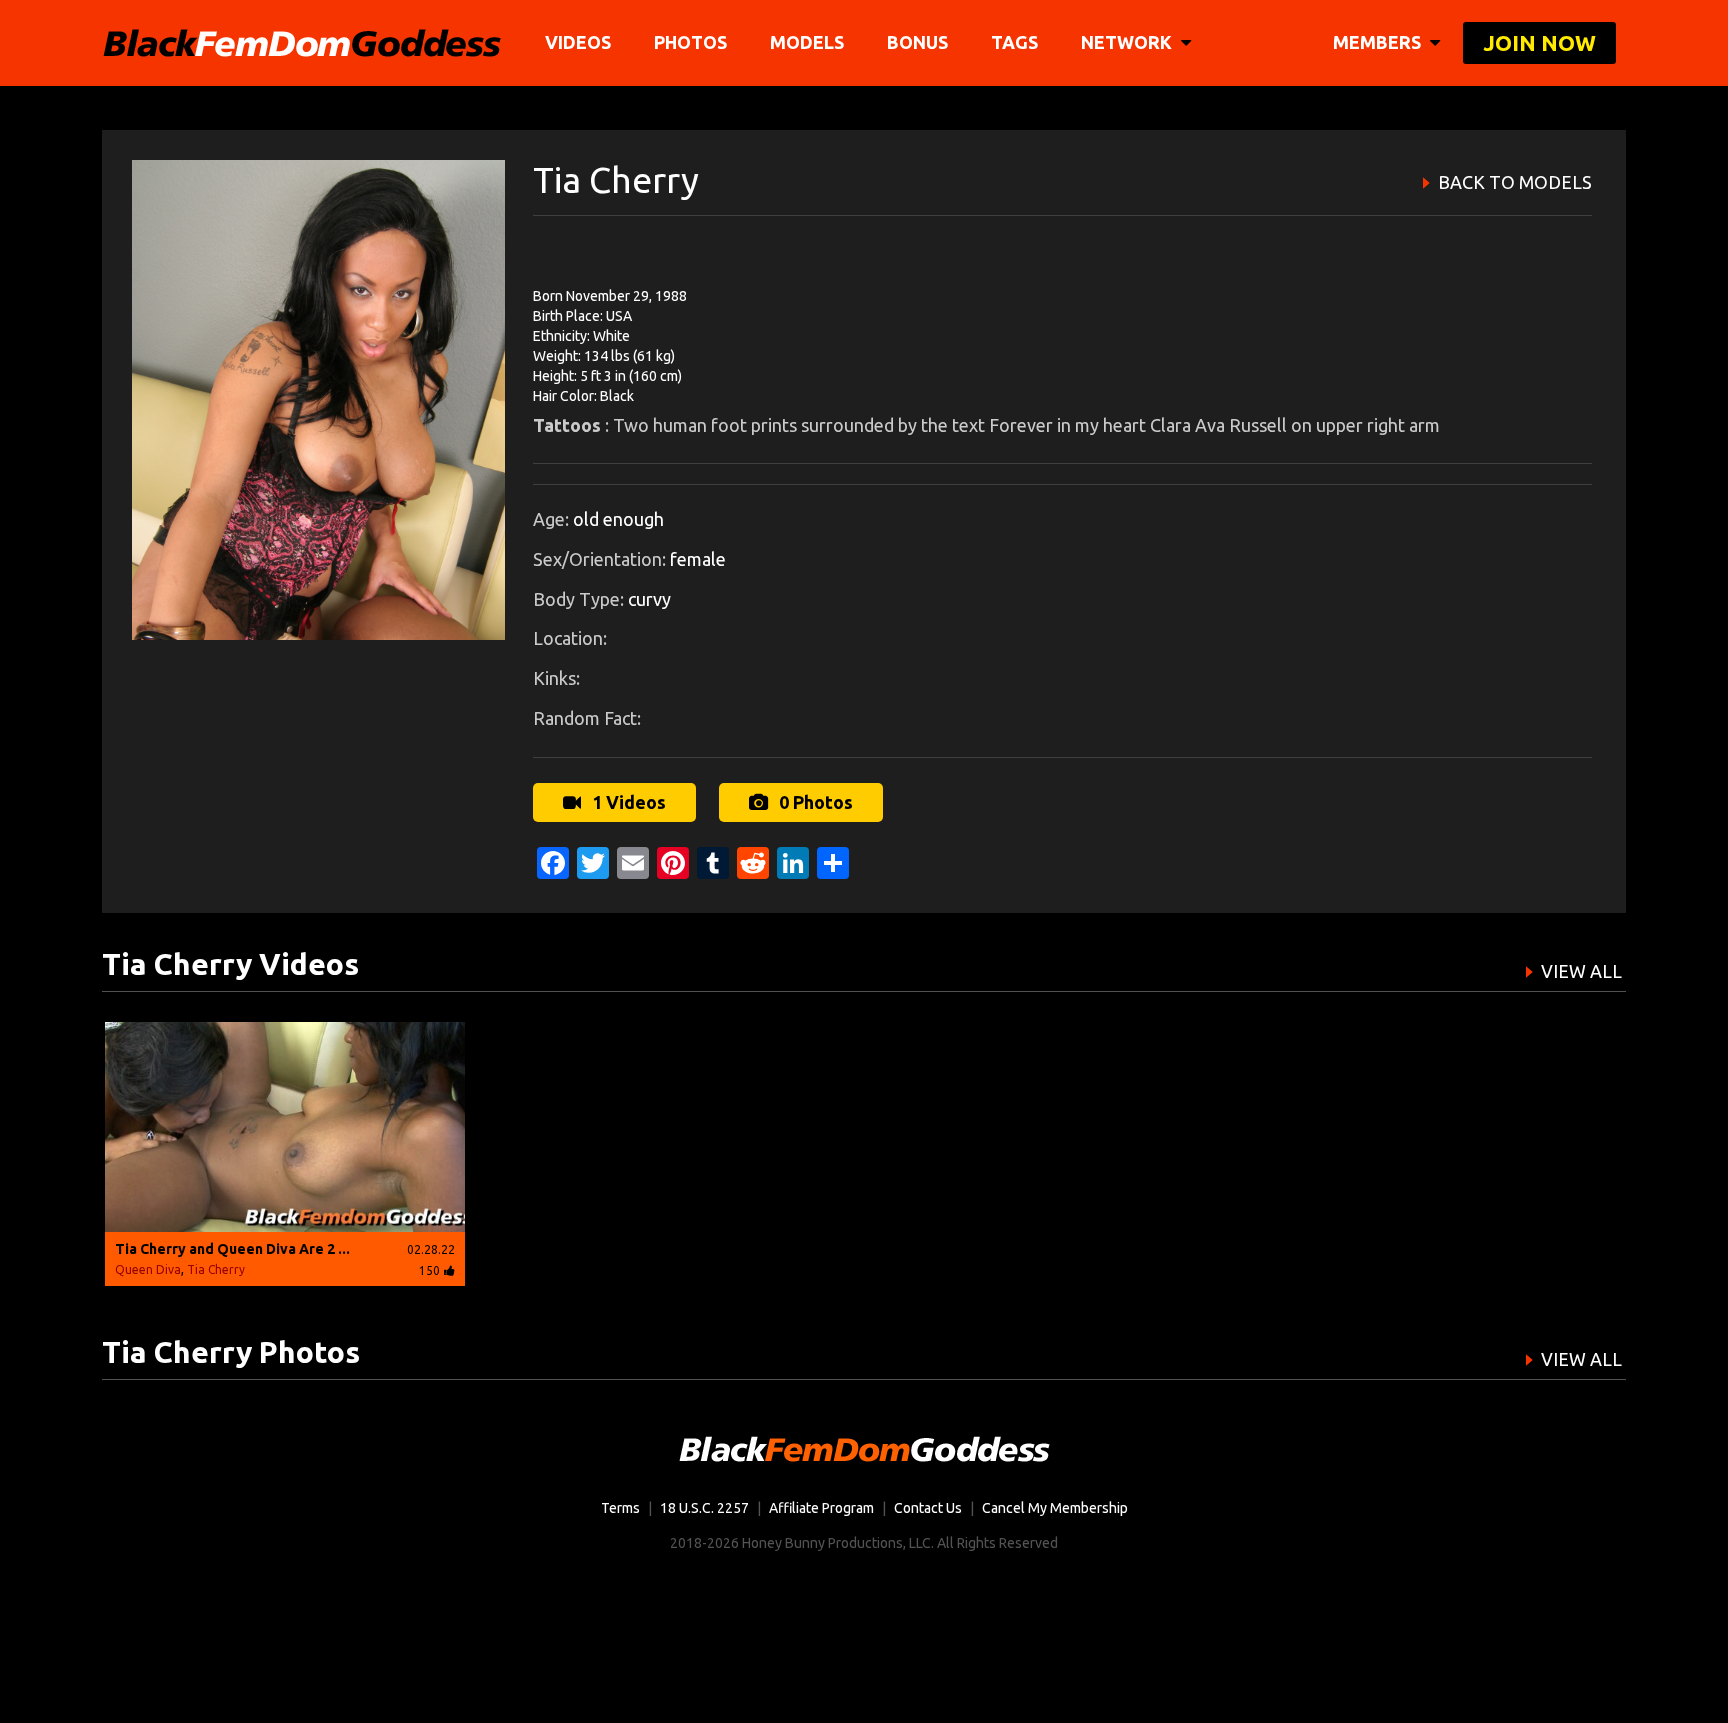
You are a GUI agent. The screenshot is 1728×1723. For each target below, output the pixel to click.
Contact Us (928, 1508)
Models (807, 42)
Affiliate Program (821, 1508)
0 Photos (814, 802)
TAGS (1014, 42)
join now (1539, 42)
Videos (578, 42)
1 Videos (627, 802)
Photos (690, 42)
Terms (620, 1508)
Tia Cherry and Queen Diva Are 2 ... (232, 1249)
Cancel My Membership (1055, 1508)
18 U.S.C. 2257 (704, 1508)
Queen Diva (148, 1269)
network (1128, 42)
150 (429, 1270)
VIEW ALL (1581, 971)
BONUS (917, 42)
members (1379, 42)
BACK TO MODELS (1515, 182)
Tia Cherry (216, 1269)
